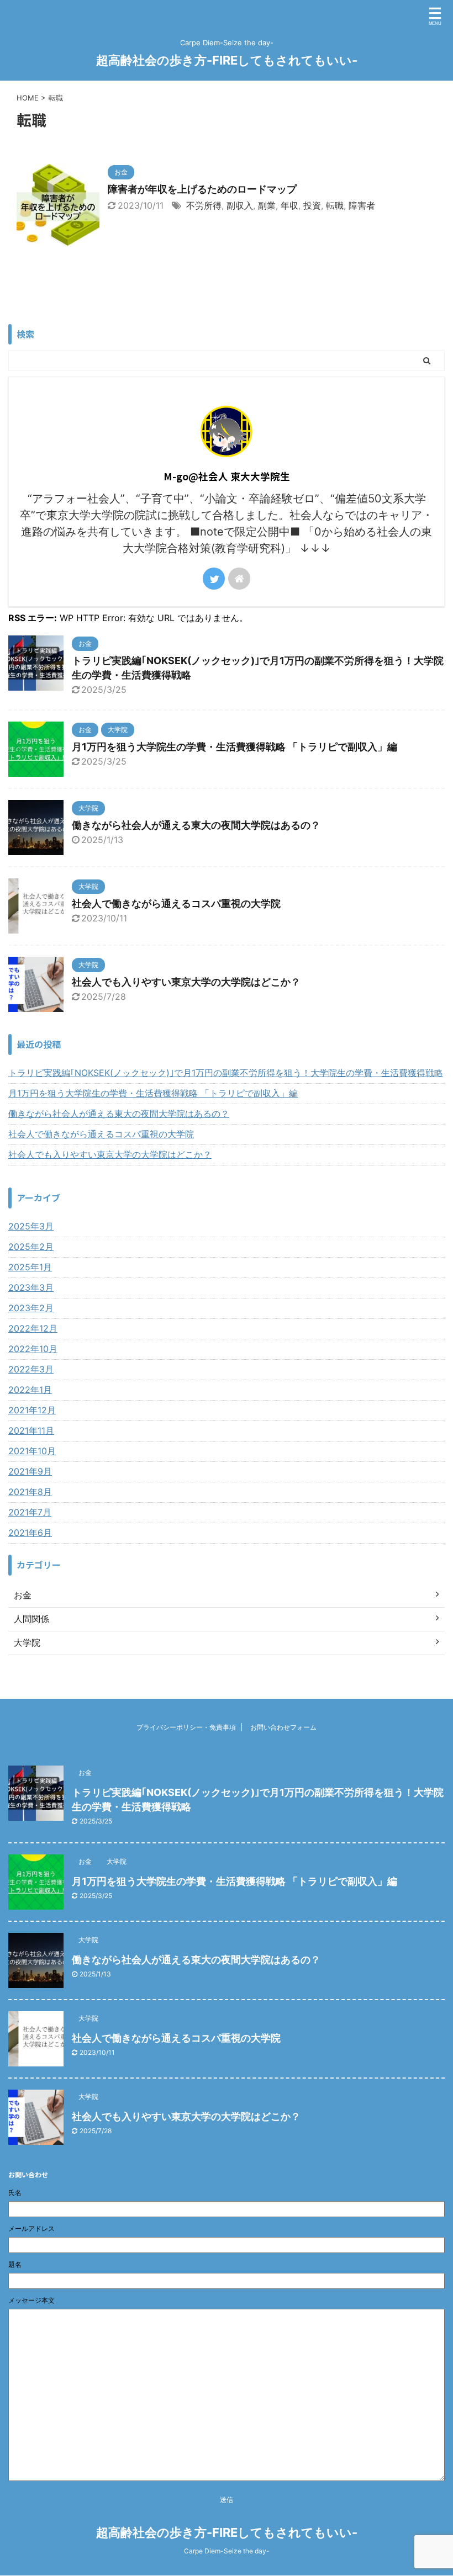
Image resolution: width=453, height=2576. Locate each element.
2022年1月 (30, 1390)
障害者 (362, 205)
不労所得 (204, 205)
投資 (312, 205)
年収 (289, 205)
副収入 (240, 205)
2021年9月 (30, 1471)
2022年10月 (33, 1349)
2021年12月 (32, 1410)
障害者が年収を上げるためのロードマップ (202, 189)
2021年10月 (32, 1451)
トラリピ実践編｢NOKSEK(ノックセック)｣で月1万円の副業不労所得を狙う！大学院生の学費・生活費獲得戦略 (226, 1073)
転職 (335, 205)
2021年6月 (30, 1533)
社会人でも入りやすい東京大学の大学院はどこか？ (186, 982)
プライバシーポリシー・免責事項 (186, 1727)
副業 (267, 205)
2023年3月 (31, 1287)
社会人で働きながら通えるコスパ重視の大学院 (176, 903)
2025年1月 (30, 1267)
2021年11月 (31, 1430)
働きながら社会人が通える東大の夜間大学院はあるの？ (196, 825)
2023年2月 (31, 1308)
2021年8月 (30, 1492)
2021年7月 (30, 1512)
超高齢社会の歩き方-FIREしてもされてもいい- (227, 60)
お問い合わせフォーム (283, 1727)
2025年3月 (31, 1226)
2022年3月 (31, 1369)
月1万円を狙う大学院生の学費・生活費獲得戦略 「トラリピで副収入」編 (235, 747)
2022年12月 (33, 1328)
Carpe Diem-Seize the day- (227, 2551)
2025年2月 (31, 1247)
